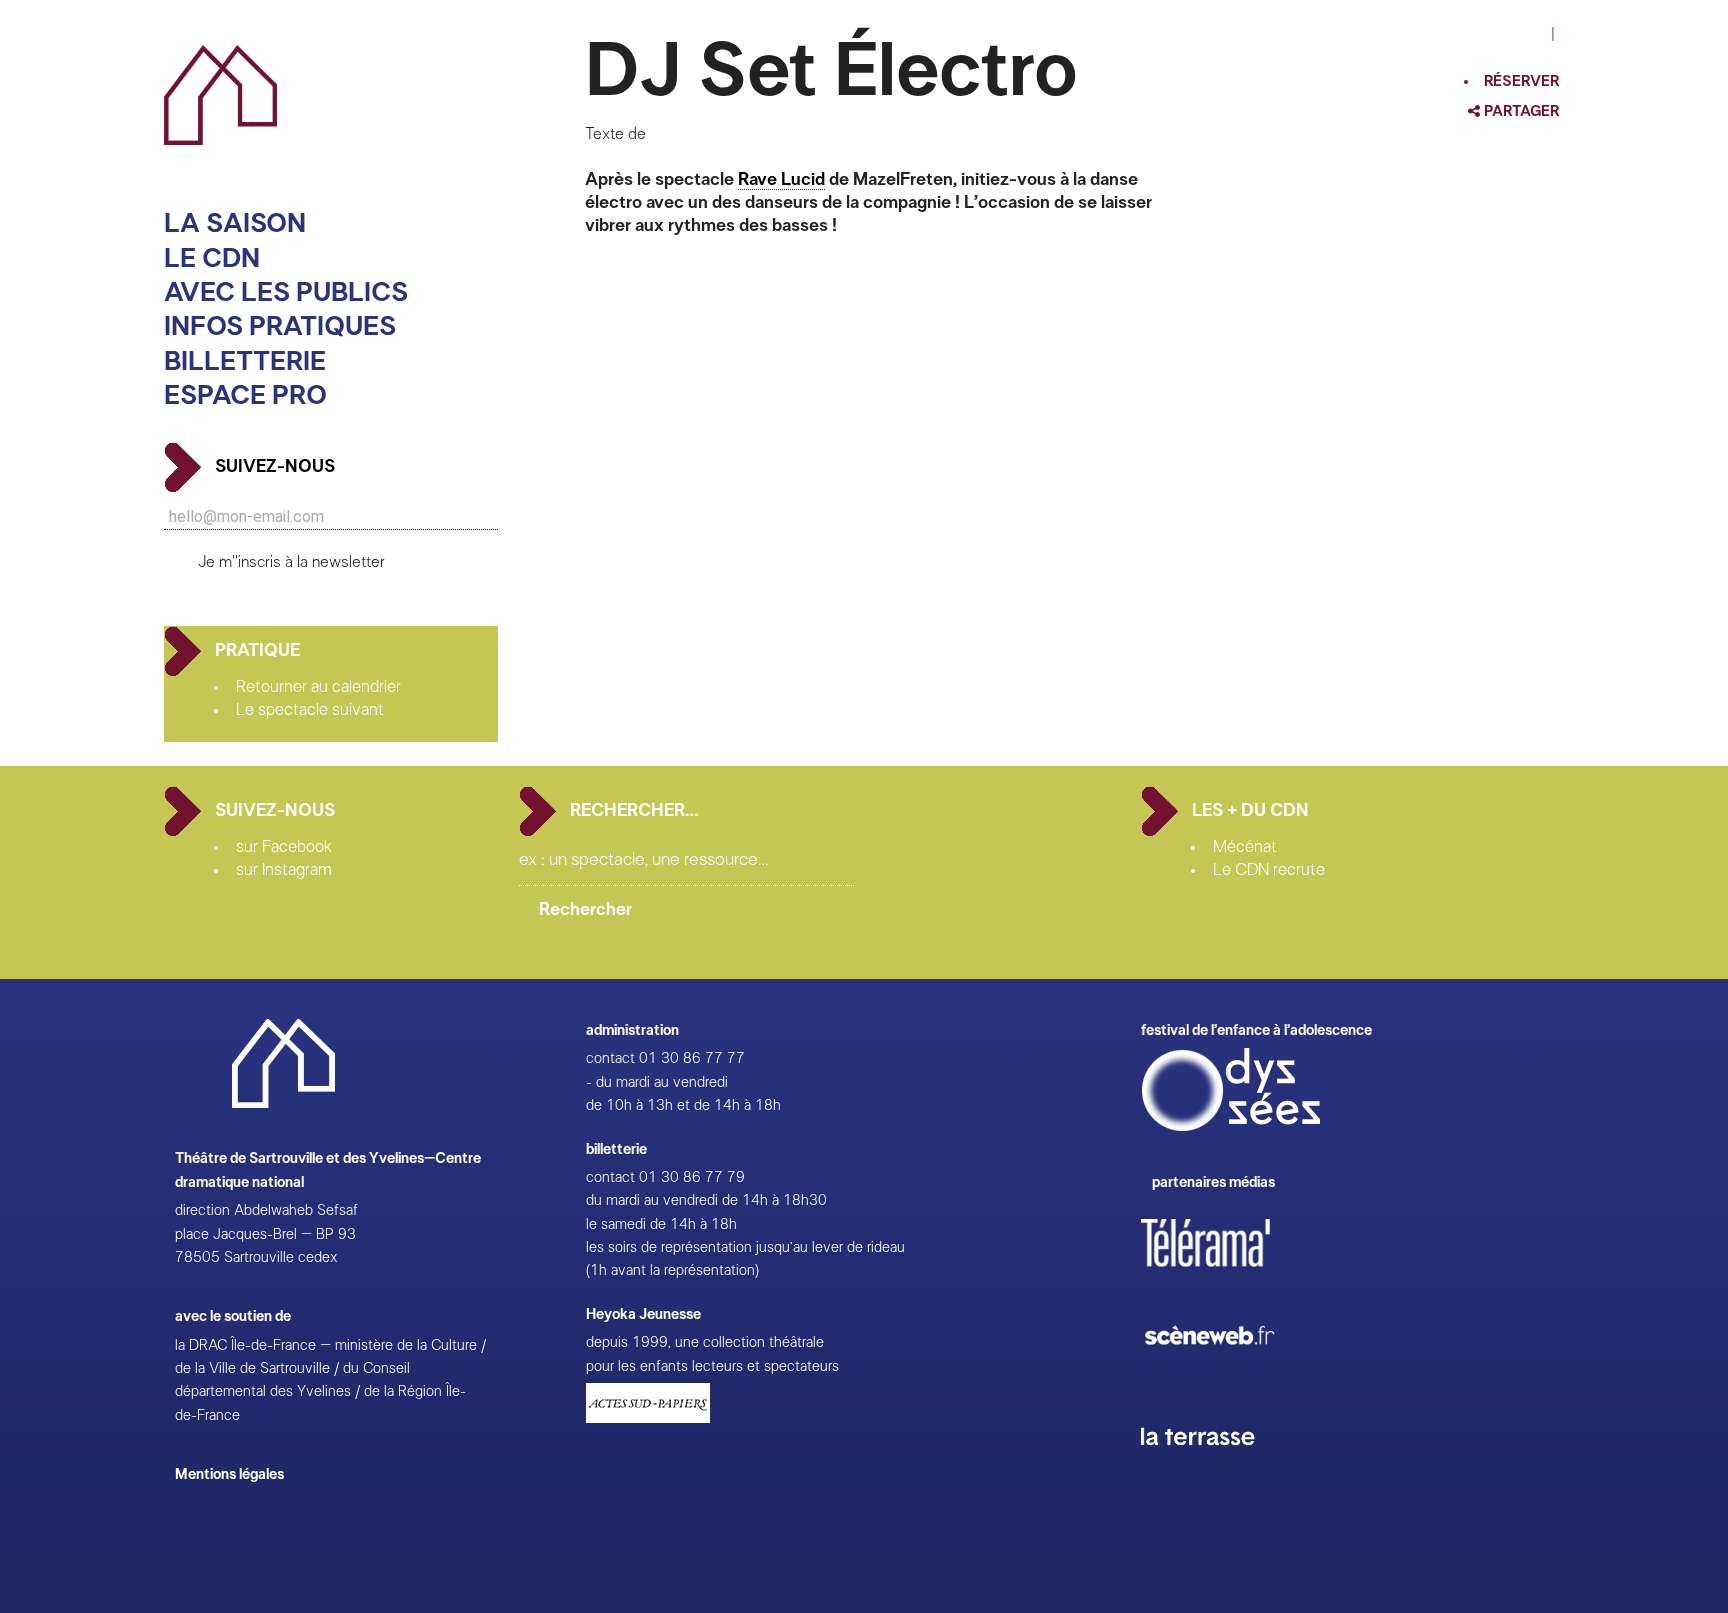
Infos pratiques (280, 326)
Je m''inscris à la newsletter (291, 562)
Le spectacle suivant (310, 710)
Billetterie (245, 361)
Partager (1520, 111)
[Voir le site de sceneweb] (1227, 1376)
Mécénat (1245, 847)
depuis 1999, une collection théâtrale (705, 1342)
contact (610, 1058)
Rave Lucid (781, 180)
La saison (235, 223)
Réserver (1521, 81)
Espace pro (245, 395)
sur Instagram (284, 870)
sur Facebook (284, 847)
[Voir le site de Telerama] (1226, 1274)
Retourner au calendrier (318, 687)
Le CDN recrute (1269, 870)
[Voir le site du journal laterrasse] (1213, 1468)
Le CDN (212, 258)
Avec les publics (286, 292)
